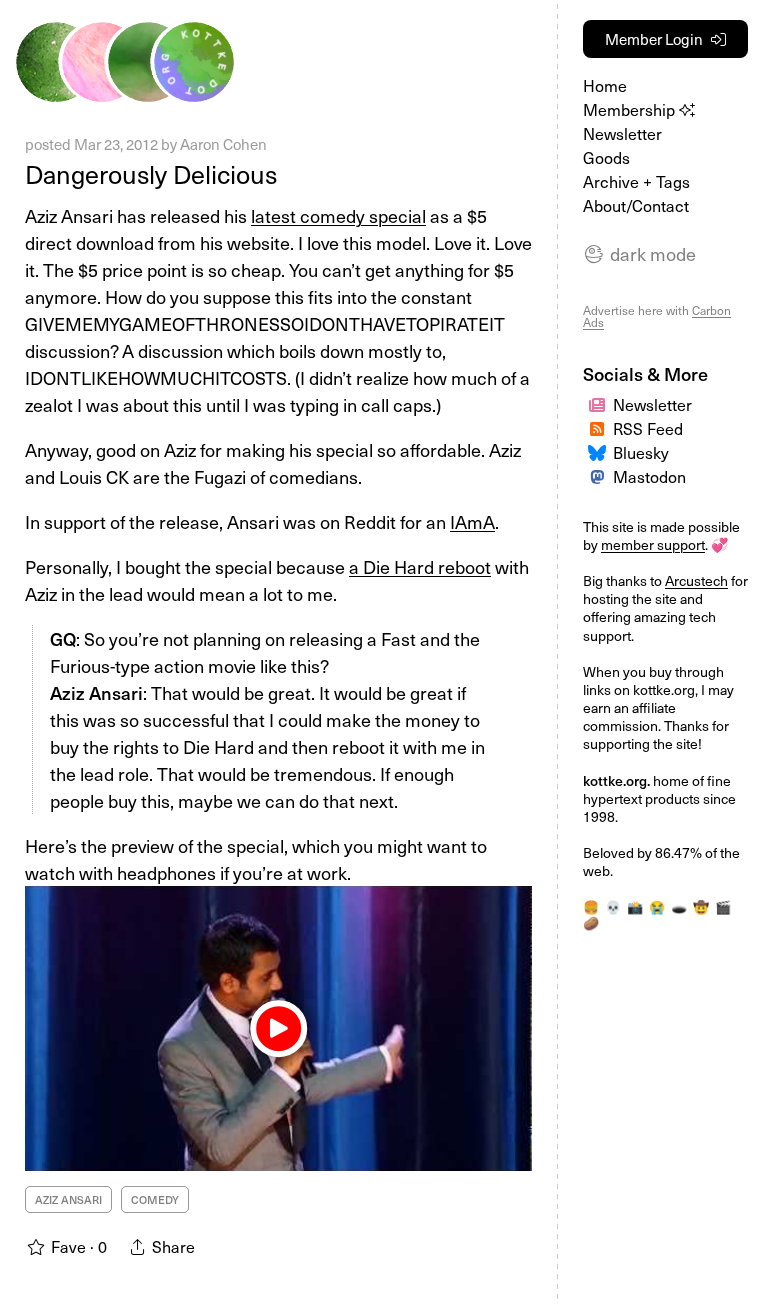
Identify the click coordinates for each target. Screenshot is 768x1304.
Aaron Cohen (223, 144)
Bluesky (641, 452)
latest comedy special (338, 215)
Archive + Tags (636, 181)
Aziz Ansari (68, 1199)
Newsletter (622, 133)
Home (605, 85)
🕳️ (679, 906)
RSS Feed (648, 428)
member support (653, 544)
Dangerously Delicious (151, 174)
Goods (606, 157)
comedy (155, 1199)
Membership (631, 109)
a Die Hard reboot (420, 566)
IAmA (472, 521)
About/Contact (636, 205)
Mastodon (649, 476)
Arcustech (696, 580)
